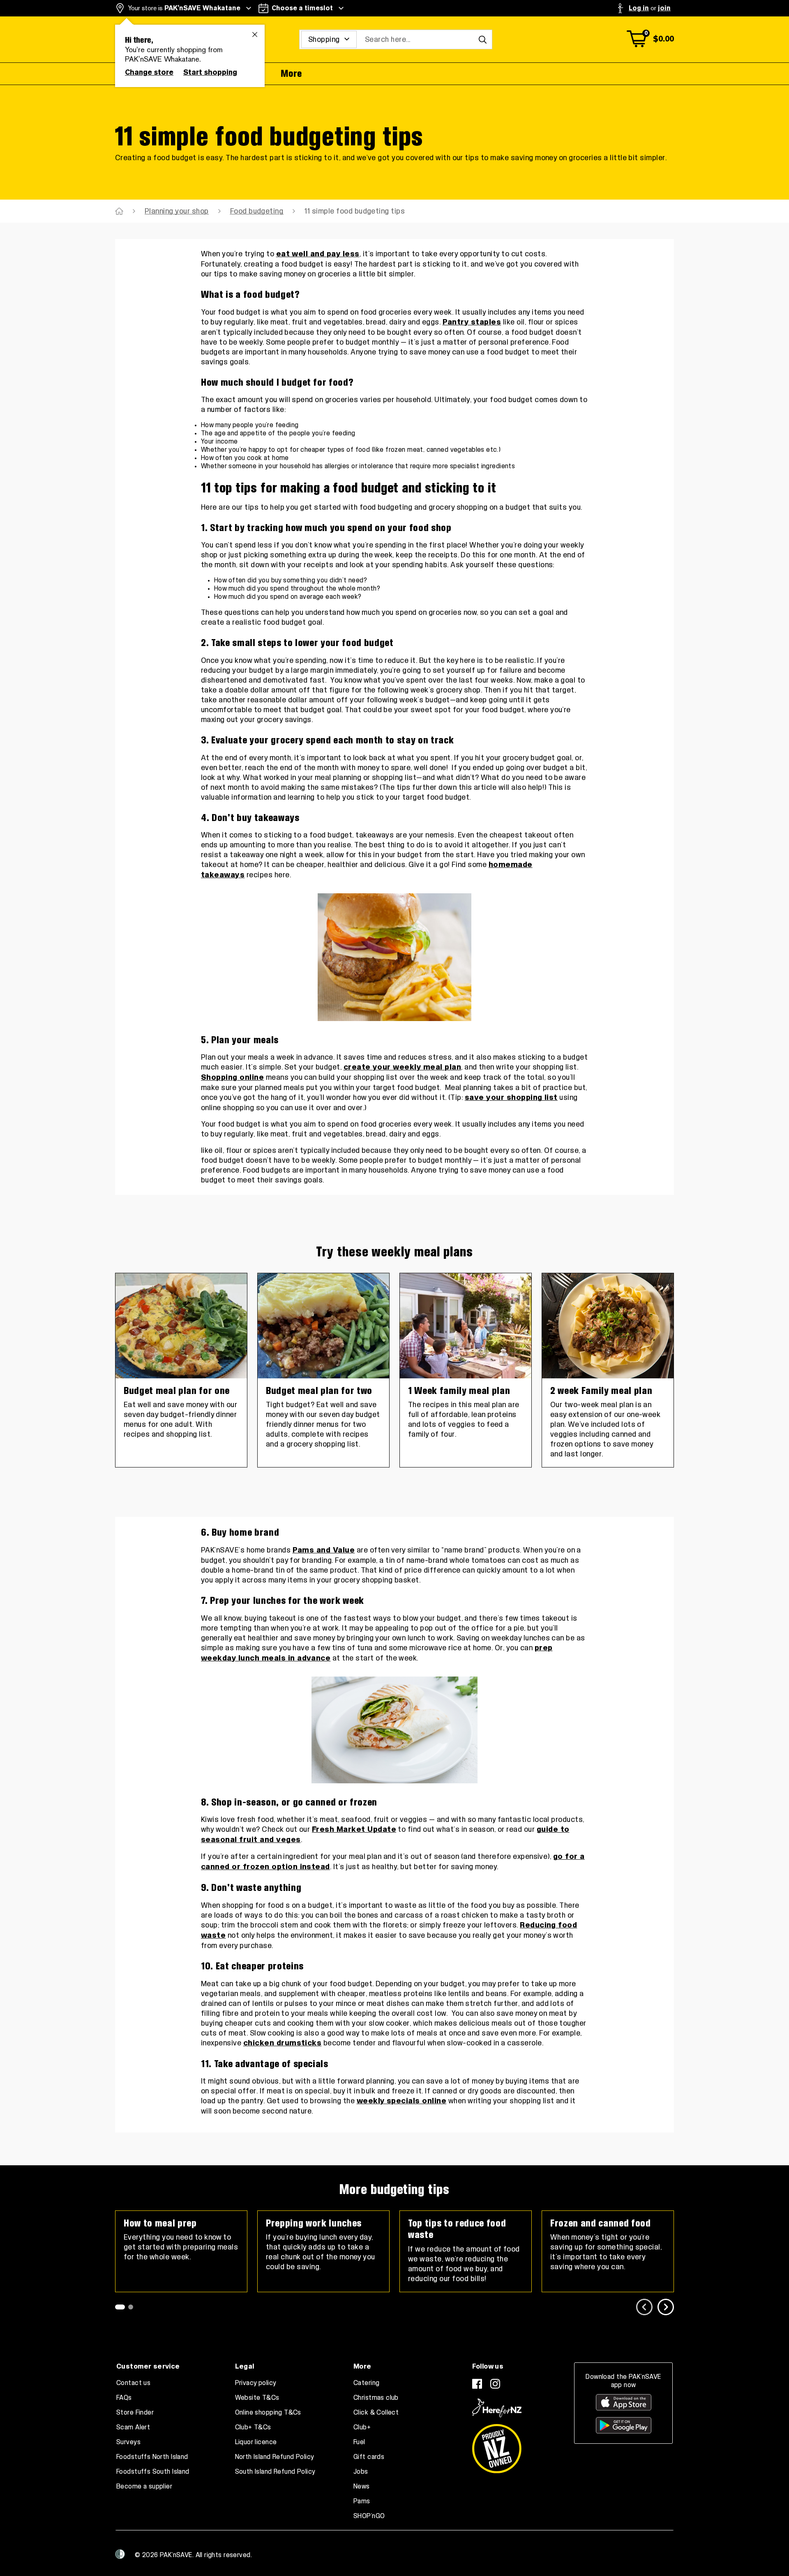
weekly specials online (402, 2101)
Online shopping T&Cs (268, 2413)
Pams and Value (324, 1550)
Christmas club (376, 2398)
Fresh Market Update (354, 1830)
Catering (366, 2383)
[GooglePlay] (624, 2425)
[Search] (482, 39)
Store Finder (135, 2413)
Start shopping (210, 72)
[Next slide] (666, 2307)
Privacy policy (256, 2383)
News (362, 2486)
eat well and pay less (318, 254)
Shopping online (232, 1078)
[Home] (119, 211)
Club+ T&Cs (253, 2427)
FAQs (124, 2398)
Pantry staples (472, 322)
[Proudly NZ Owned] (497, 2445)
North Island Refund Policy (275, 2457)
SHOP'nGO (369, 2516)
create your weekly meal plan (402, 1067)
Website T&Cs (257, 2398)
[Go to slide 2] (131, 2307)
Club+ (362, 2427)
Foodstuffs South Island (153, 2472)
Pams (362, 2501)
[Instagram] (495, 2384)
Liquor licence (256, 2442)
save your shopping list (511, 1098)
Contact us (133, 2383)
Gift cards (369, 2457)
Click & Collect (376, 2413)
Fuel (359, 2442)
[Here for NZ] (497, 2408)
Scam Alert (133, 2427)
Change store (149, 72)
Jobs (361, 2472)
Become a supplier (144, 2486)
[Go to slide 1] (120, 2307)
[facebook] (477, 2384)
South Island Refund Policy (275, 2472)
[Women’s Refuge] (120, 2554)
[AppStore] (624, 2402)
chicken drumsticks (283, 2043)
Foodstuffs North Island (152, 2457)
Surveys (128, 2442)
